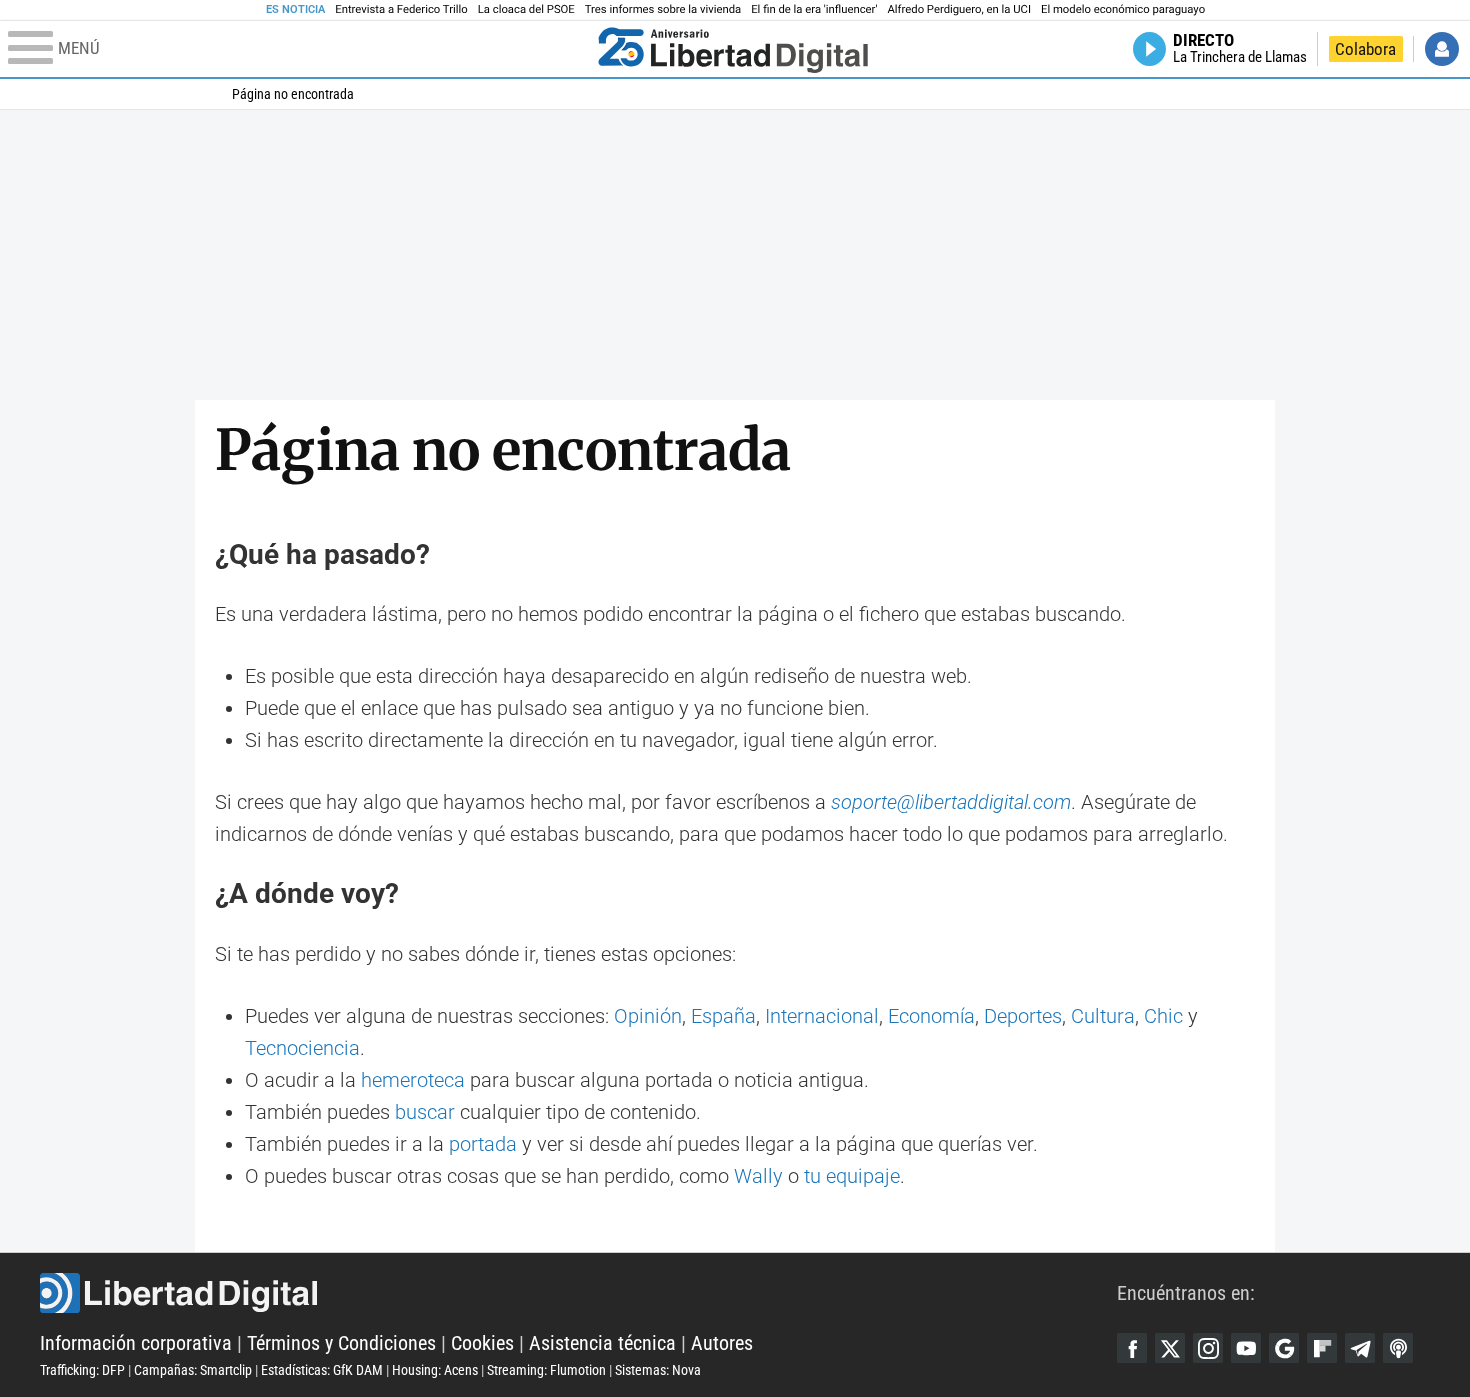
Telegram (1360, 1348)
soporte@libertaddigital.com (951, 802)
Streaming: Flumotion (546, 1370)
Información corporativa (136, 1343)
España (723, 1016)
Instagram (1208, 1348)
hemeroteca (413, 1080)
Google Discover (1284, 1348)
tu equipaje (852, 1176)
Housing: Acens (435, 1370)
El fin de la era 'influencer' (814, 9)
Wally (758, 1176)
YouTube (1246, 1348)
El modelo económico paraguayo (1123, 9)
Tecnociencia (302, 1048)
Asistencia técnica (602, 1343)
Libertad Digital (578, 1293)
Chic (1163, 1016)
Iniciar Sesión (1442, 49)
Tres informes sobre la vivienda (663, 9)
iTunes (1398, 1348)
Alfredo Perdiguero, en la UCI (959, 9)
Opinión (648, 1016)
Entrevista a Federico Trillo (401, 9)
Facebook (1132, 1348)
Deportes (1023, 1016)
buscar (425, 1112)
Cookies (482, 1343)
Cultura (1103, 1016)
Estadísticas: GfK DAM (322, 1370)
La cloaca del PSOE (526, 9)
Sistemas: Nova (658, 1370)
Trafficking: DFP (82, 1370)
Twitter (1170, 1348)
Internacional (822, 1016)
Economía (931, 1016)
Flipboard (1322, 1348)
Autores (722, 1343)
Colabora (1365, 49)
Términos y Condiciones (341, 1343)
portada (483, 1144)
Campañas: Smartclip (193, 1370)
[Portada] (733, 49)
